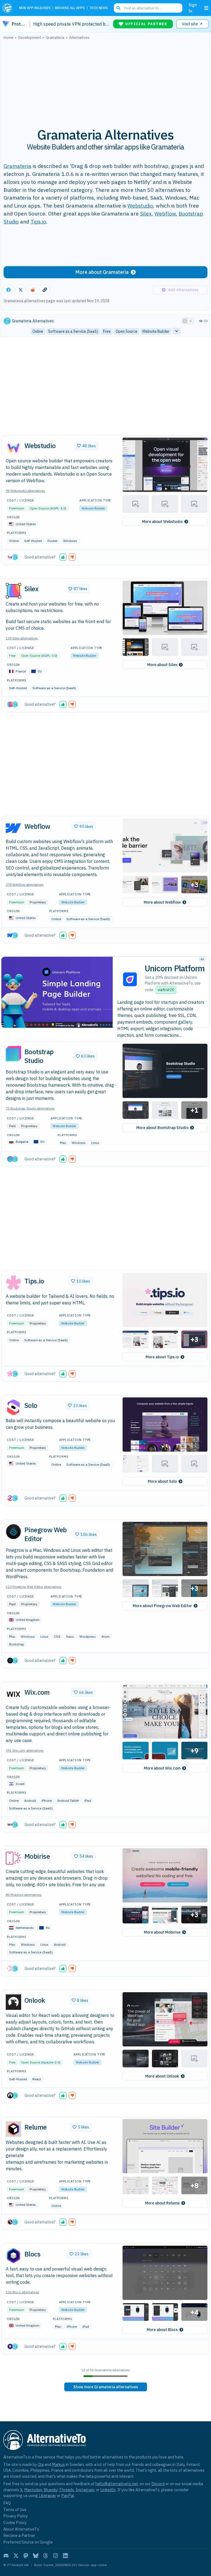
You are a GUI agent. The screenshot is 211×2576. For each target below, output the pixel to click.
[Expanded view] (185, 321)
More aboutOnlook (162, 2076)
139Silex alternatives (22, 638)
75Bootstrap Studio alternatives (30, 1108)
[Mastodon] (26, 2556)
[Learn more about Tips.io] (13, 1283)
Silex (146, 213)
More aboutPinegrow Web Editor (162, 1606)
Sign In (193, 8)
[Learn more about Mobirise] (13, 1858)
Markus (58, 2464)
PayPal (68, 2495)
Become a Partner (19, 2535)
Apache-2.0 (51, 2062)
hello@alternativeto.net (117, 2484)
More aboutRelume (162, 2203)
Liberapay (47, 2495)
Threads (66, 2490)
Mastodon (33, 2490)
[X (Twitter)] (16, 2556)
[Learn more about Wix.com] (13, 1694)
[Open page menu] (206, 8)
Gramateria (17, 166)
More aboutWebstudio (162, 522)
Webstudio (140, 205)
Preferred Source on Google (28, 2542)
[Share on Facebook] (9, 290)
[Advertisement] (105, 81)
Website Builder (93, 508)
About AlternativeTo (21, 2529)
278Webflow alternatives (25, 884)
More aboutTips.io (162, 1357)
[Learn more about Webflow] (13, 828)
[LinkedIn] (65, 2556)
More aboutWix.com (162, 1768)
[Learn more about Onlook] (13, 2002)
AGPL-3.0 (58, 508)
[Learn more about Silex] (13, 591)
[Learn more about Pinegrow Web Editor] (13, 1532)
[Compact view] (191, 321)
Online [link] (38, 331)
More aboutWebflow (162, 902)
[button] (165, 465)
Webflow (165, 213)
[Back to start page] (8, 8)
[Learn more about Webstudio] (13, 448)
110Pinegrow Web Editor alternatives (34, 1587)
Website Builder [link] (156, 331)
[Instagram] (55, 2556)
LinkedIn (108, 2490)
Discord (158, 2484)
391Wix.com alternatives (25, 1750)
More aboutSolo (162, 1481)
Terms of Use (15, 2510)
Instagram (85, 2490)
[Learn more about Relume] (13, 2129)
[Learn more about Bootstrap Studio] (13, 1054)
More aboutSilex (162, 665)
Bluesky (51, 2490)
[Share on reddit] (33, 290)
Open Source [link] (127, 331)
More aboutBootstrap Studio (162, 1128)
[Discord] (6, 2556)
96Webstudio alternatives (25, 491)
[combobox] (148, 8)
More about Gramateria (102, 272)
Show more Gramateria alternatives (106, 2387)
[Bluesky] (36, 2556)
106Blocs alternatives (23, 2292)
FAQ (7, 2503)
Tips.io (38, 221)
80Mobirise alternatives (24, 1895)
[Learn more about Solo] (13, 1407)
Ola (41, 2464)
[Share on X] (21, 290)
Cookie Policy (15, 2522)
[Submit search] (118, 8)
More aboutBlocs (162, 2330)
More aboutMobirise (162, 1932)
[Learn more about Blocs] (13, 2256)
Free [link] (107, 331)
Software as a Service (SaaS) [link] (73, 331)
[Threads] (46, 2556)
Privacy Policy (16, 2516)
